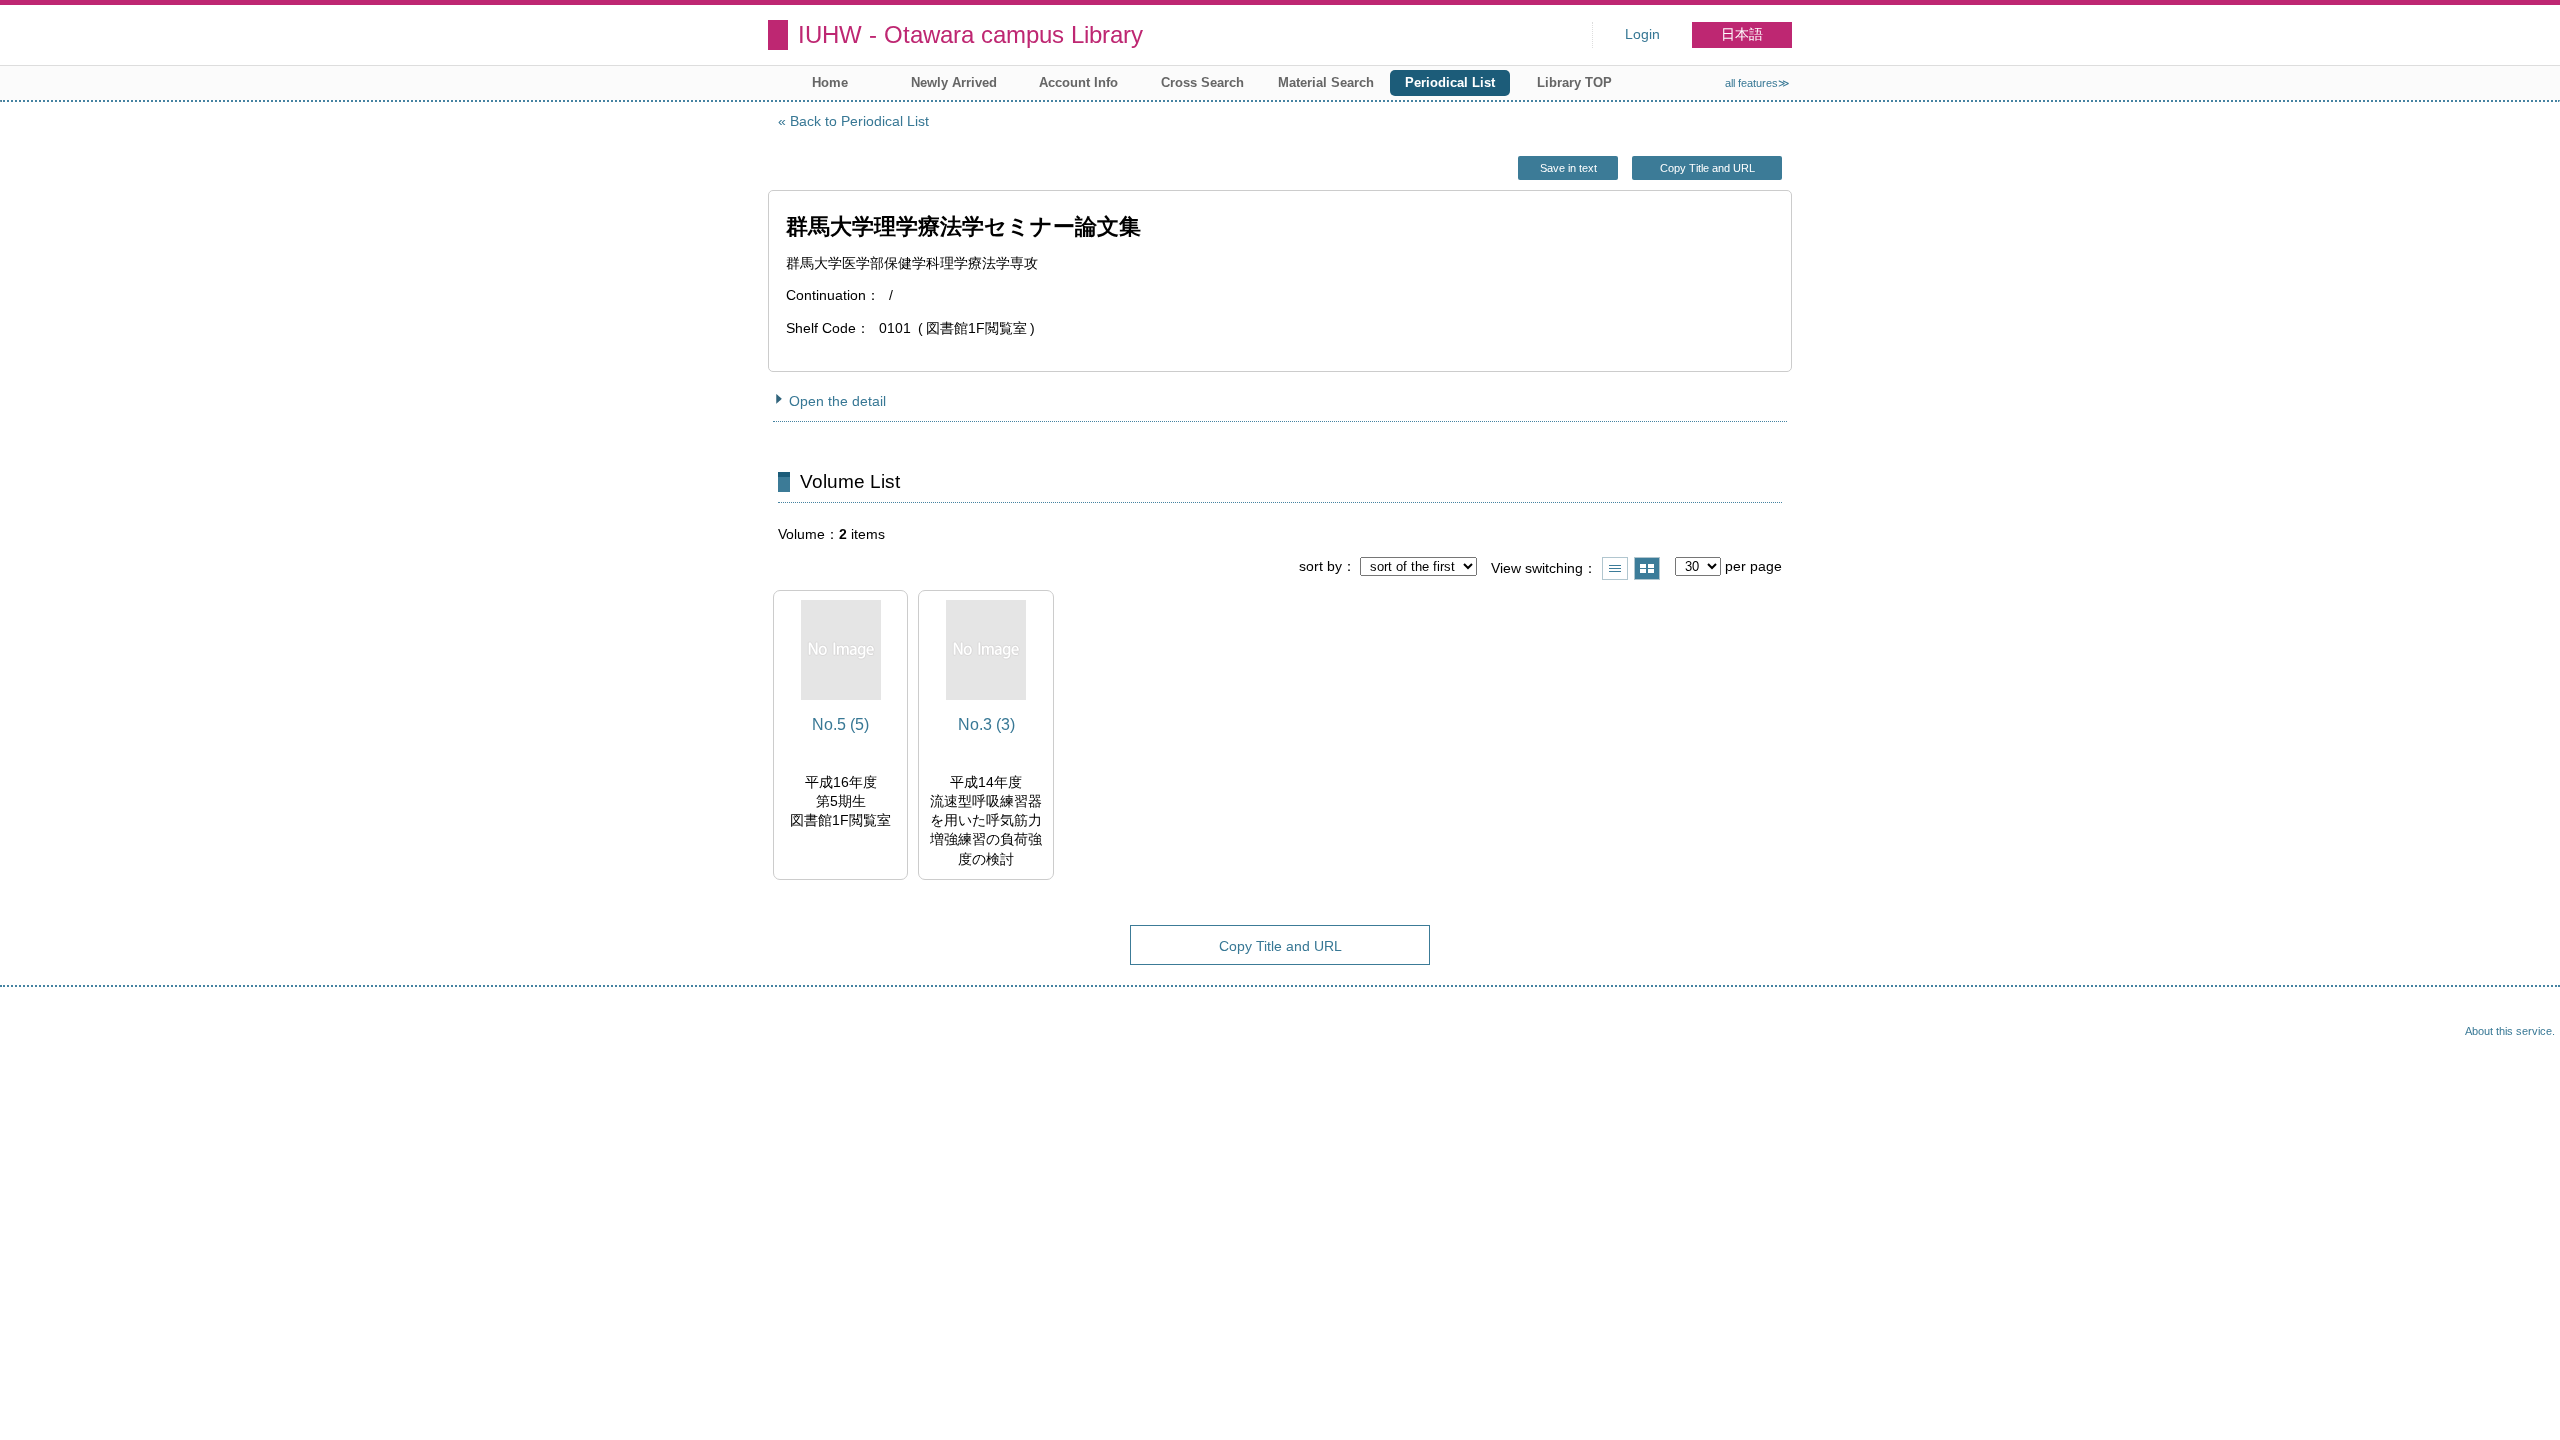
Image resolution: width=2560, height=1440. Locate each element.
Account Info (1078, 82)
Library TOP (1574, 82)
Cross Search (1202, 82)
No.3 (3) (986, 724)
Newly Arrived (954, 82)
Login (1642, 34)
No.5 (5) (840, 724)
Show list (1615, 568)
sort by (1320, 566)
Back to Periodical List (859, 121)
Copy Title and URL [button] (1707, 168)
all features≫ (1757, 83)
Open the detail (837, 401)
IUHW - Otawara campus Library (970, 34)
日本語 (1742, 34)
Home (830, 82)
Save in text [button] (1568, 168)
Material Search (1326, 82)
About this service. (2510, 1031)
